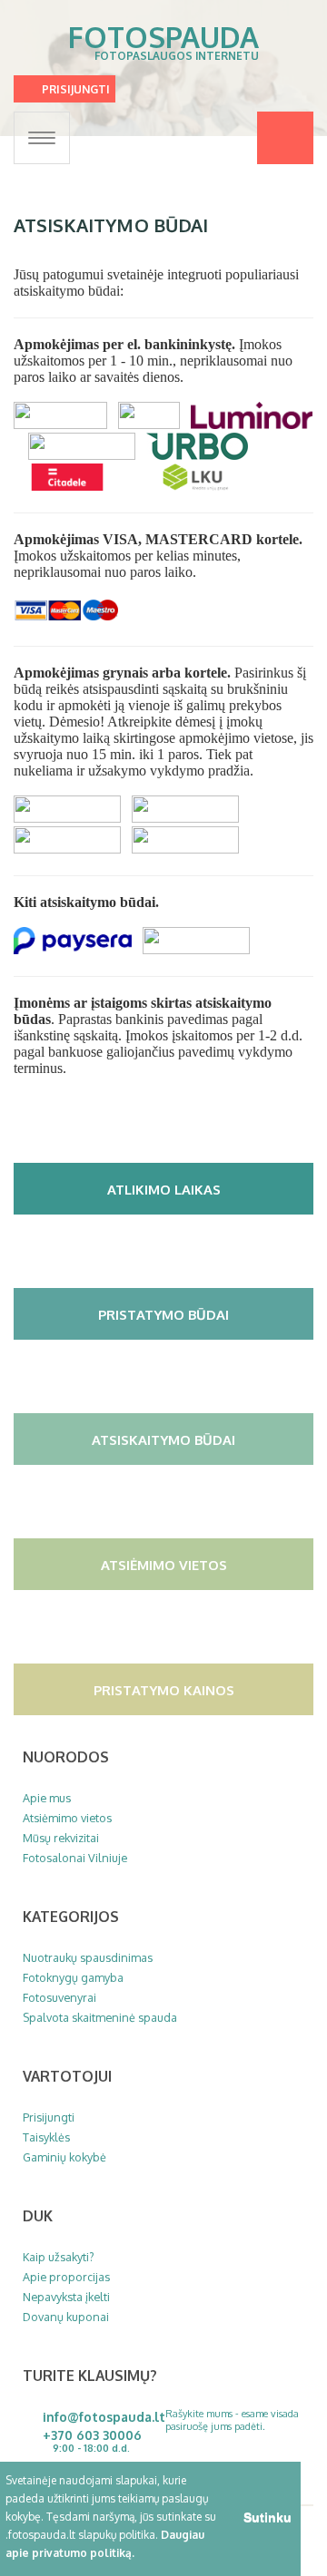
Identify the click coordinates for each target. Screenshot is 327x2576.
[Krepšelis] (285, 138)
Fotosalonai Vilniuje (75, 1858)
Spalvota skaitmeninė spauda (100, 2017)
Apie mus (47, 1798)
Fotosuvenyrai (59, 1997)
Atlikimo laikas (164, 1189)
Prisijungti (76, 89)
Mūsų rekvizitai (61, 1838)
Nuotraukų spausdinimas (88, 1957)
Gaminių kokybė (64, 2157)
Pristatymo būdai (163, 1314)
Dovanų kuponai (66, 2317)
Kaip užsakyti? (59, 2257)
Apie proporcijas (66, 2277)
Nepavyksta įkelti (66, 2297)
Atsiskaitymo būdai (163, 1439)
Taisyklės (46, 2137)
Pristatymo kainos (164, 1690)
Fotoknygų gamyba (73, 1977)
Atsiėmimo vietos (164, 1565)
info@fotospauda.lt (104, 2417)
